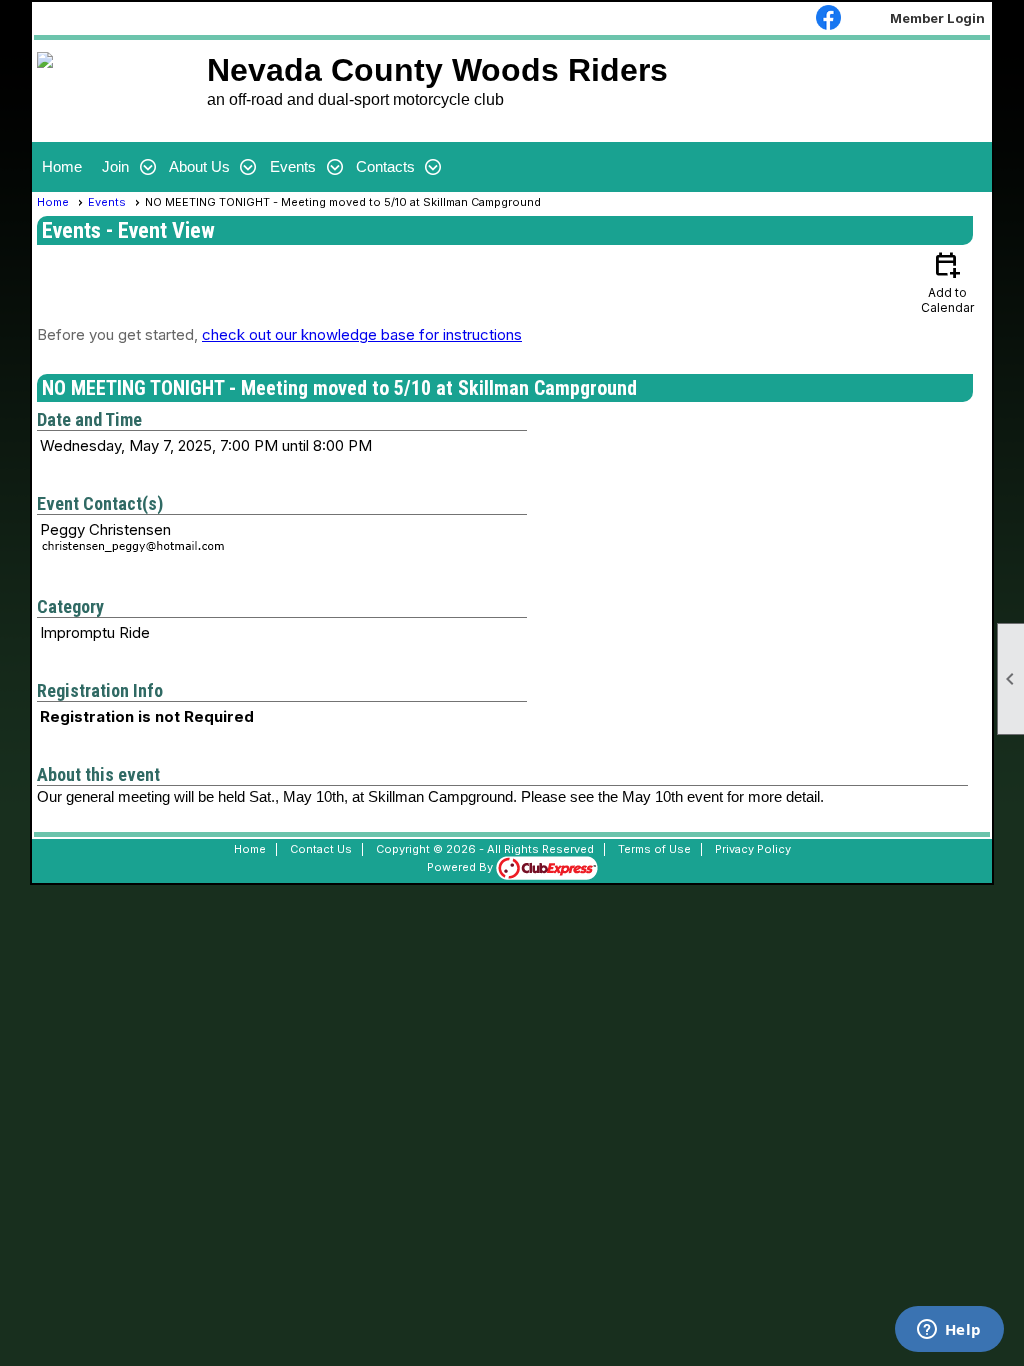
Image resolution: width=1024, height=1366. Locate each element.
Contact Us (321, 849)
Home (62, 166)
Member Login (937, 18)
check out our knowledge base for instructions (362, 334)
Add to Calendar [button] (947, 281)
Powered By (461, 867)
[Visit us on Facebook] (828, 19)
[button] (125, 167)
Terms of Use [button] (654, 849)
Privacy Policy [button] (753, 849)
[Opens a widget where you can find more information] (949, 1331)
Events (107, 202)
